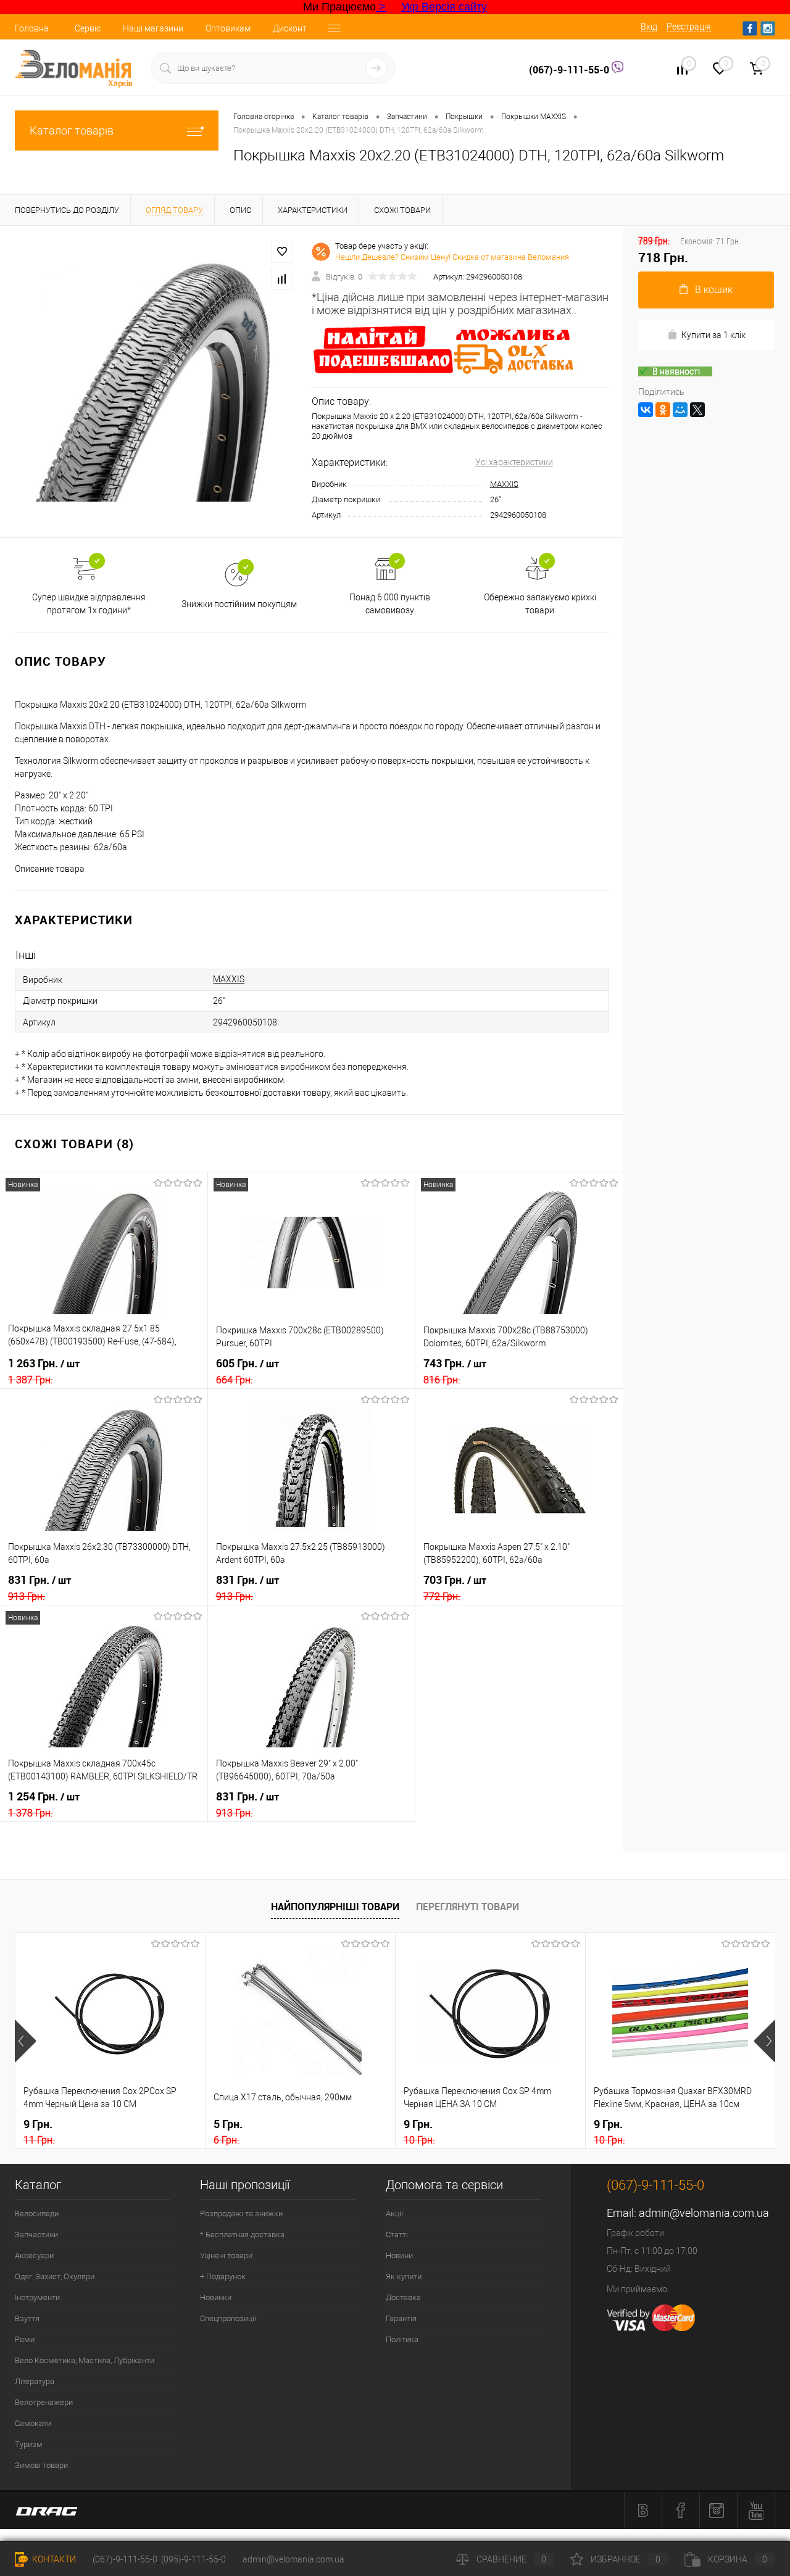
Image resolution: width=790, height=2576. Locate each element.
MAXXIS (504, 484)
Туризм (29, 2444)
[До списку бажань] (282, 252)
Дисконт (290, 28)
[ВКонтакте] (646, 410)
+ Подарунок (223, 2276)
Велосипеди (37, 2214)
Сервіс (88, 28)
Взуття (27, 2318)
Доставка (403, 2297)
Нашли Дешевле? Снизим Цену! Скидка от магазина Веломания (452, 257)
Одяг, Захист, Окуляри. (56, 2276)
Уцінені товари (226, 2255)
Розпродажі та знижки (241, 2214)
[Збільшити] (156, 381)
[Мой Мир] (680, 410)
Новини (399, 2255)
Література (35, 2381)
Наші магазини (153, 28)
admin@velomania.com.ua (704, 2213)
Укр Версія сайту (444, 7)
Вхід (649, 27)
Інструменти (37, 2297)
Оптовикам (228, 28)
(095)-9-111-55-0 (193, 2559)
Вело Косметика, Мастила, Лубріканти (85, 2360)
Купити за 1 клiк (713, 335)
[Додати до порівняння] (282, 279)
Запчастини (36, 2234)
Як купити (404, 2276)
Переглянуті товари (468, 1907)
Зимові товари (41, 2465)
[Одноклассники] (663, 410)
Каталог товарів (72, 130)
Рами (25, 2339)
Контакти (53, 2559)
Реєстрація (689, 27)
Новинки (216, 2297)
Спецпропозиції (228, 2318)
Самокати (33, 2423)
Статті (397, 2234)
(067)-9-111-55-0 (570, 70)
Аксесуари (34, 2255)
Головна (32, 28)
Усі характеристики (514, 462)
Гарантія (401, 2318)
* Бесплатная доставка (242, 2234)
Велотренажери (44, 2402)
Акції (394, 2214)
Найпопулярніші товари (335, 1907)
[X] (697, 410)
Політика (402, 2339)
